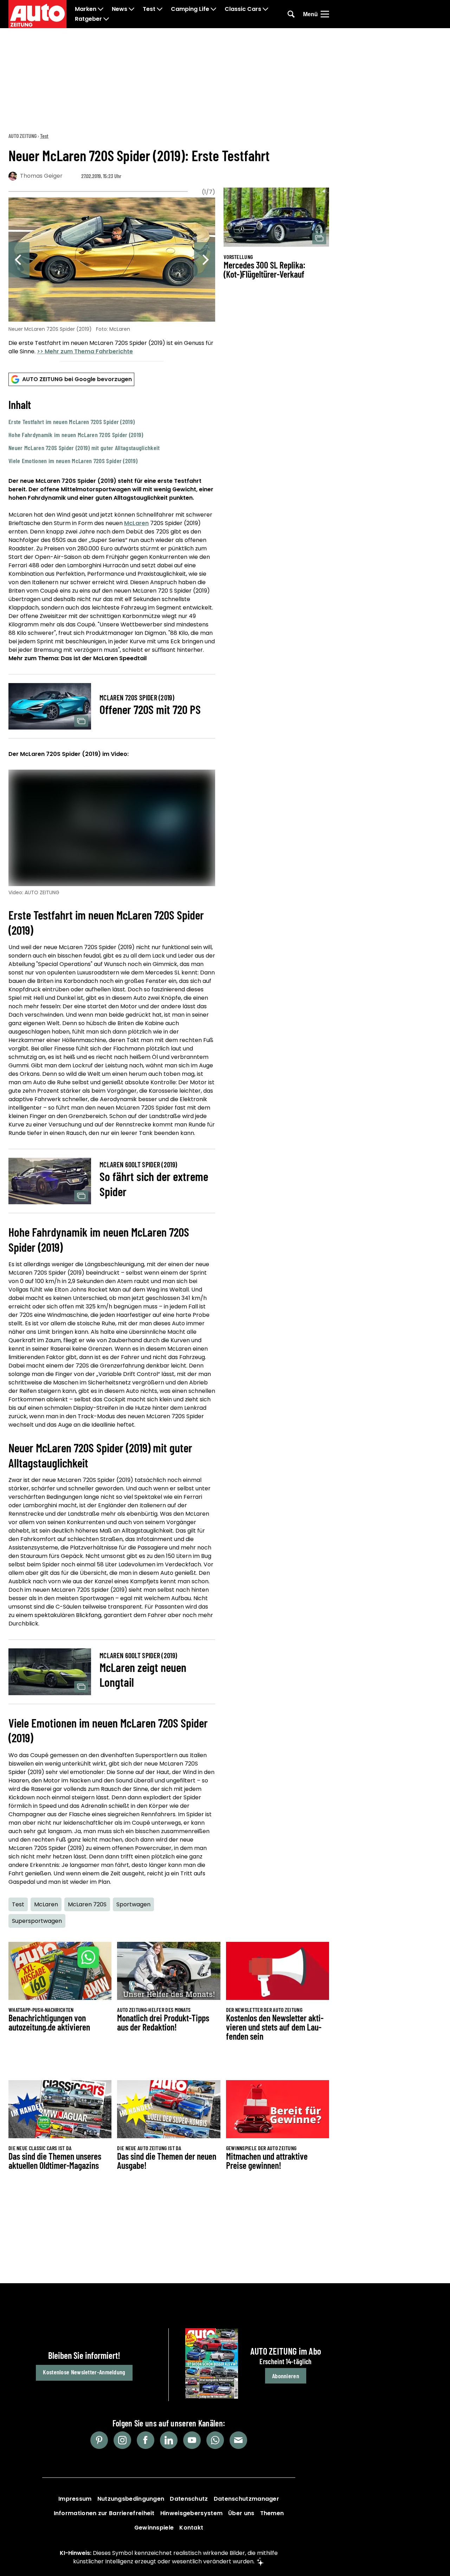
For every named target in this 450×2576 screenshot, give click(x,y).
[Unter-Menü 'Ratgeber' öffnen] (106, 19)
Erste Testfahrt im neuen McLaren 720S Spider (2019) (72, 422)
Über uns (241, 2513)
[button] (112, 431)
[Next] (205, 260)
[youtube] (192, 2440)
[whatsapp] (215, 2440)
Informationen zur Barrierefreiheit (104, 2513)
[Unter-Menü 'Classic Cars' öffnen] (265, 9)
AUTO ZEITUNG (22, 136)
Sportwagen (133, 1904)
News (120, 9)
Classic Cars (243, 9)
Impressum (75, 2499)
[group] (112, 277)
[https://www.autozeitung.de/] (37, 14)
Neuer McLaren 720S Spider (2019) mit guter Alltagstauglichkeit (84, 448)
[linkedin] (169, 2440)
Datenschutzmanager (246, 2499)
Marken (86, 9)
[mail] (238, 2440)
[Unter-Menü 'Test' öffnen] (160, 9)
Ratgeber (88, 19)
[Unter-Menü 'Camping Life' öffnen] (213, 9)
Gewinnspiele (154, 2528)
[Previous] (19, 260)
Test (149, 9)
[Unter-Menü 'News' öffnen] (131, 9)
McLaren (136, 523)
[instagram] (122, 2440)
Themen (272, 2513)
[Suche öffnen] (291, 14)
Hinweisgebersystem (191, 2513)
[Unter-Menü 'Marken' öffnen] (101, 9)
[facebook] (146, 2440)
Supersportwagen (37, 1921)
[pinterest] (99, 2440)
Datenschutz (189, 2499)
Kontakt (191, 2528)
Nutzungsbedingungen (131, 2499)
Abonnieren (286, 2376)
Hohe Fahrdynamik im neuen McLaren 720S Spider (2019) (76, 435)
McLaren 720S (87, 1904)
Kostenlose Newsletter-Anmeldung (84, 2372)
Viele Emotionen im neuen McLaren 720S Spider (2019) (73, 461)
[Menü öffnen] (325, 14)
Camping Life (190, 9)
